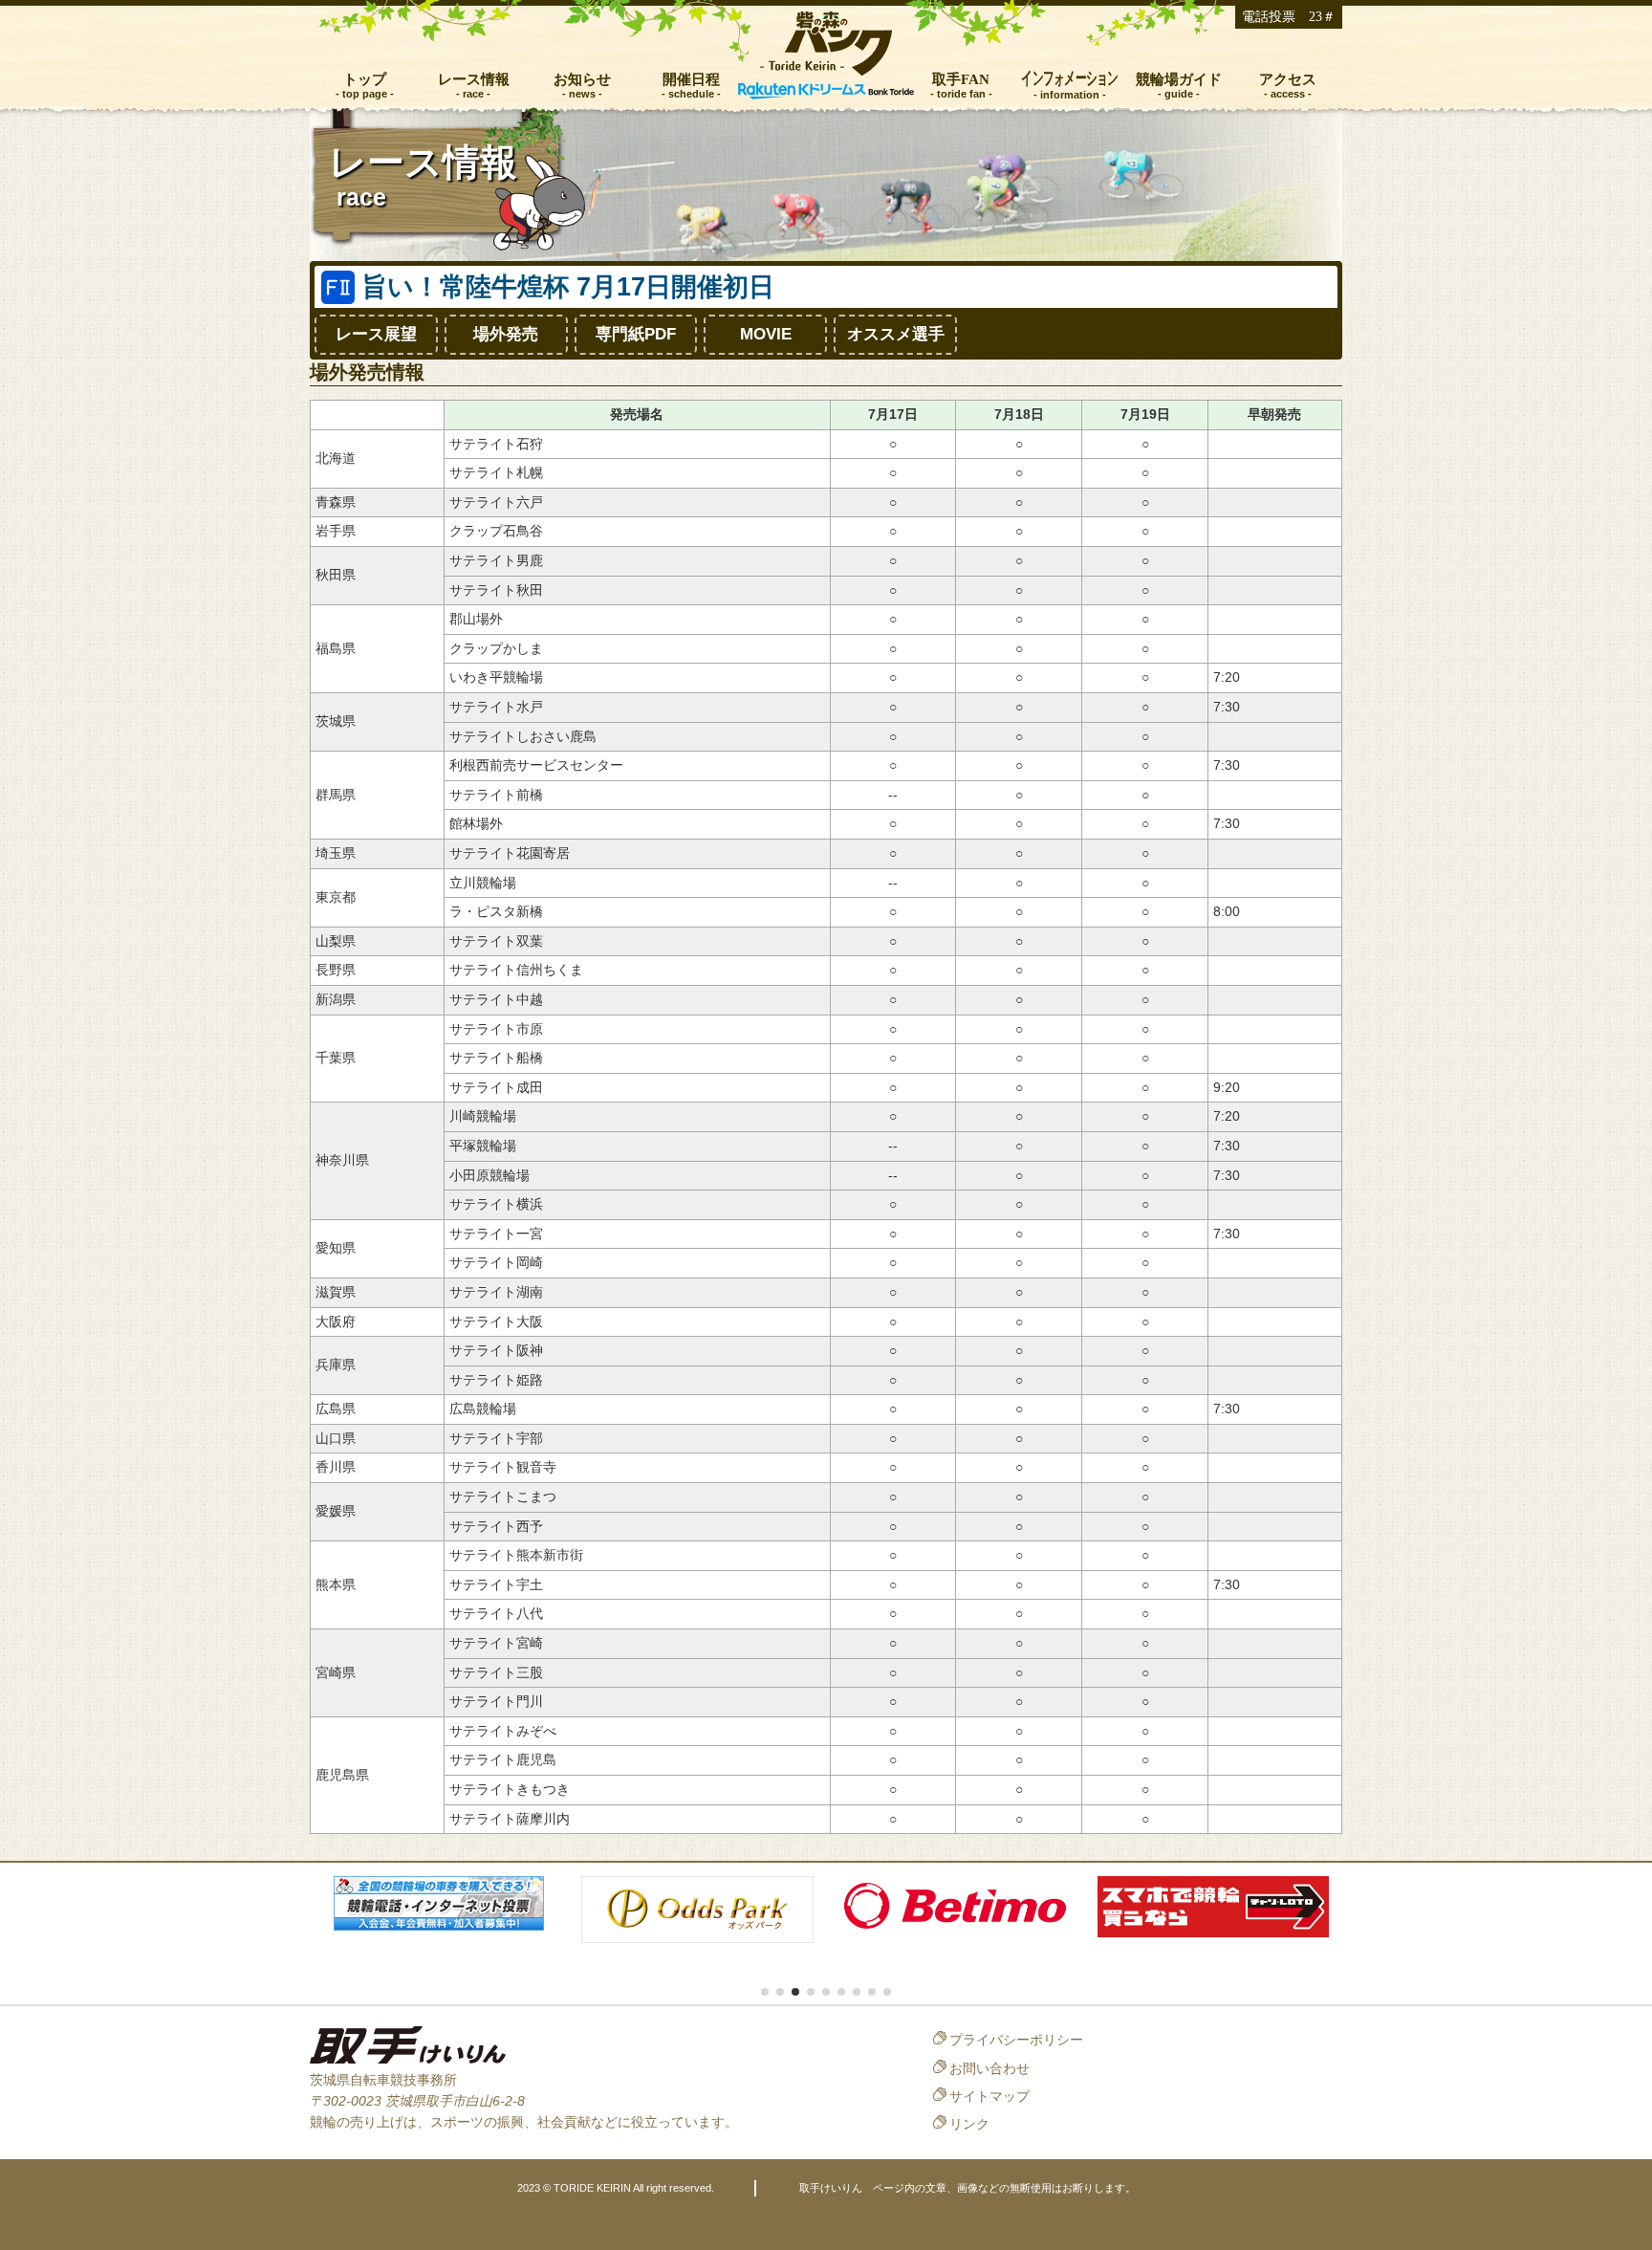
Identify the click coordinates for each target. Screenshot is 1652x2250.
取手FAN (961, 79)
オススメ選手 (896, 334)
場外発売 (506, 334)
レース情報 (474, 79)
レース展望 (376, 334)
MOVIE (766, 334)
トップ (365, 79)
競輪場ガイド (1179, 79)
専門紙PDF (636, 334)
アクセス (1288, 79)
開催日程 (691, 79)
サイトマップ (989, 2096)
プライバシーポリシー (1016, 2040)
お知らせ (582, 79)
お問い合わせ (989, 2068)
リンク (969, 2124)
